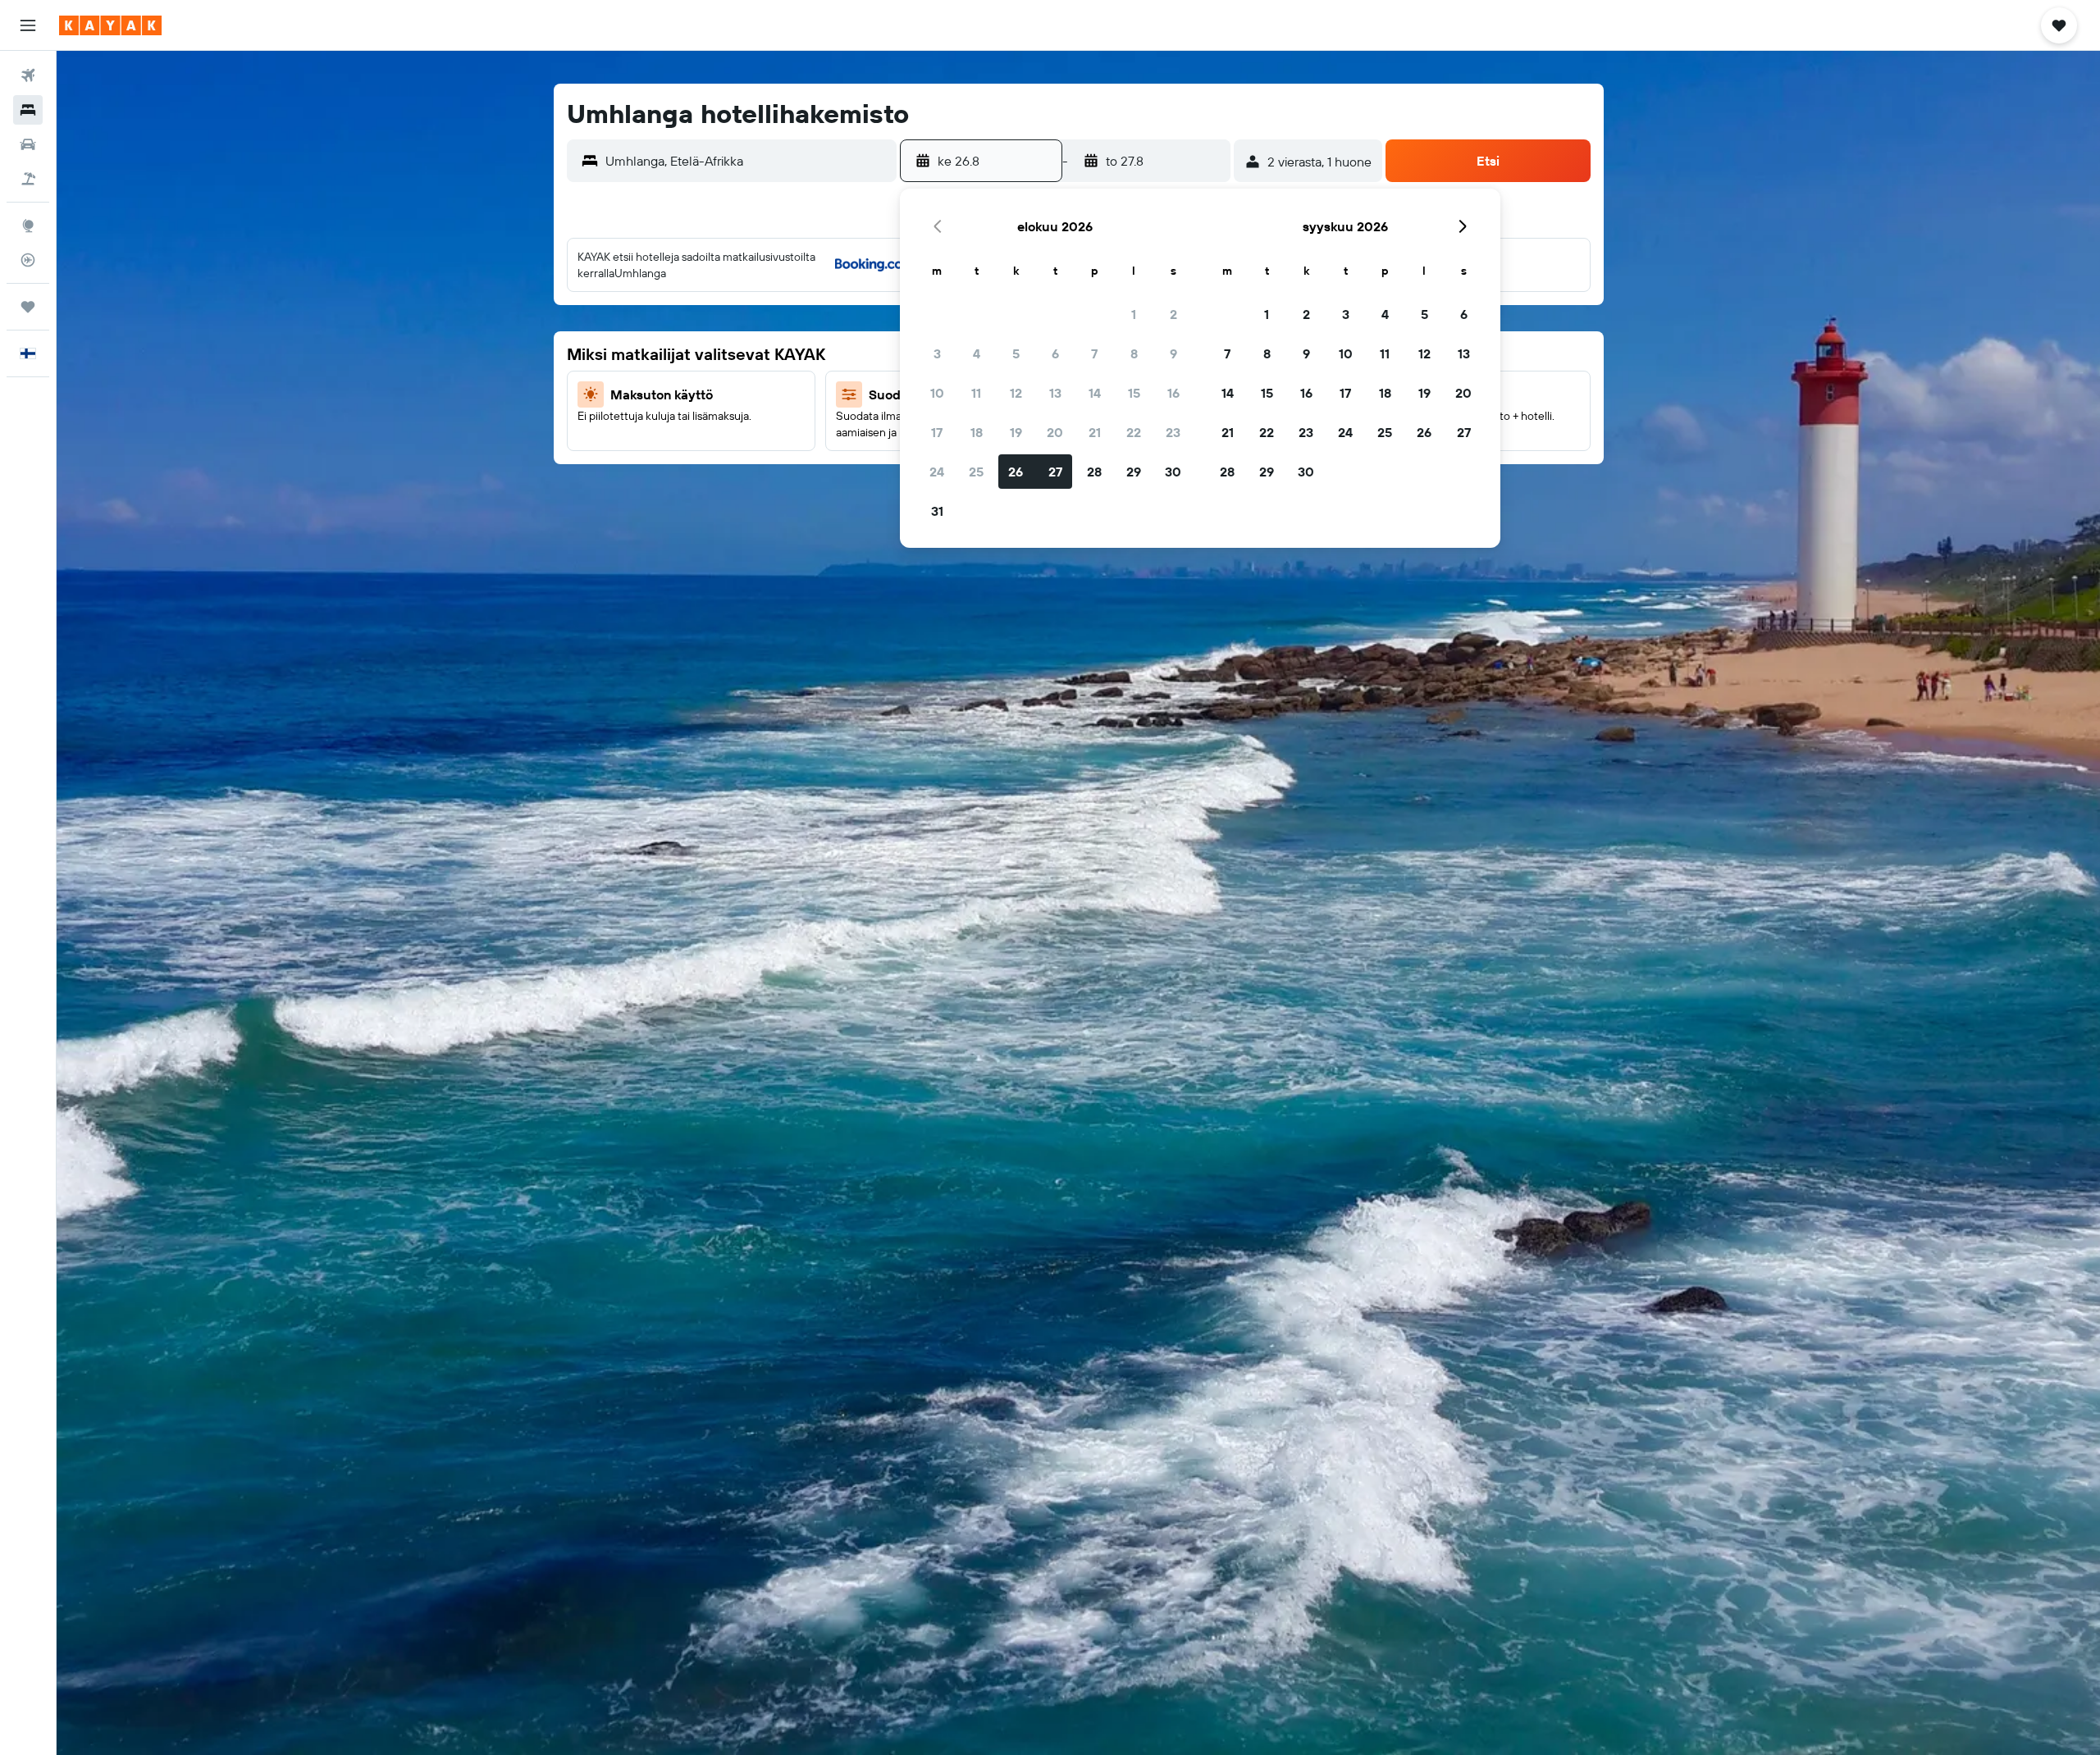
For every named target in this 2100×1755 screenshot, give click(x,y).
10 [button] (937, 393)
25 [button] (976, 472)
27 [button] (1055, 472)
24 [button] (937, 472)
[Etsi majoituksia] (28, 110)
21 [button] (1095, 432)
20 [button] (1055, 432)
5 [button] (1016, 353)
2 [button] (1173, 314)
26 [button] (1016, 472)
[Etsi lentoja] (28, 75)
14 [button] (1095, 393)
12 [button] (1016, 393)
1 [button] (1134, 314)
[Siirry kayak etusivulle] (110, 25)
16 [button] (1173, 393)
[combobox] (747, 161)
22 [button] (1134, 432)
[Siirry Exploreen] (28, 226)
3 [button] (937, 353)
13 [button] (1055, 393)
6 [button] (1055, 353)
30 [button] (1173, 472)
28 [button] (1094, 472)
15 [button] (1134, 393)
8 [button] (1134, 353)
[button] (28, 25)
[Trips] (28, 307)
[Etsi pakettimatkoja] (28, 179)
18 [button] (977, 432)
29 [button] (1134, 472)
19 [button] (1016, 432)
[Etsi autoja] (28, 144)
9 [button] (1173, 353)
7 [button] (1094, 353)
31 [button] (937, 511)
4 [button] (977, 353)
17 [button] (937, 432)
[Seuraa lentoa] (28, 260)
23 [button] (1173, 432)
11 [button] (976, 393)
